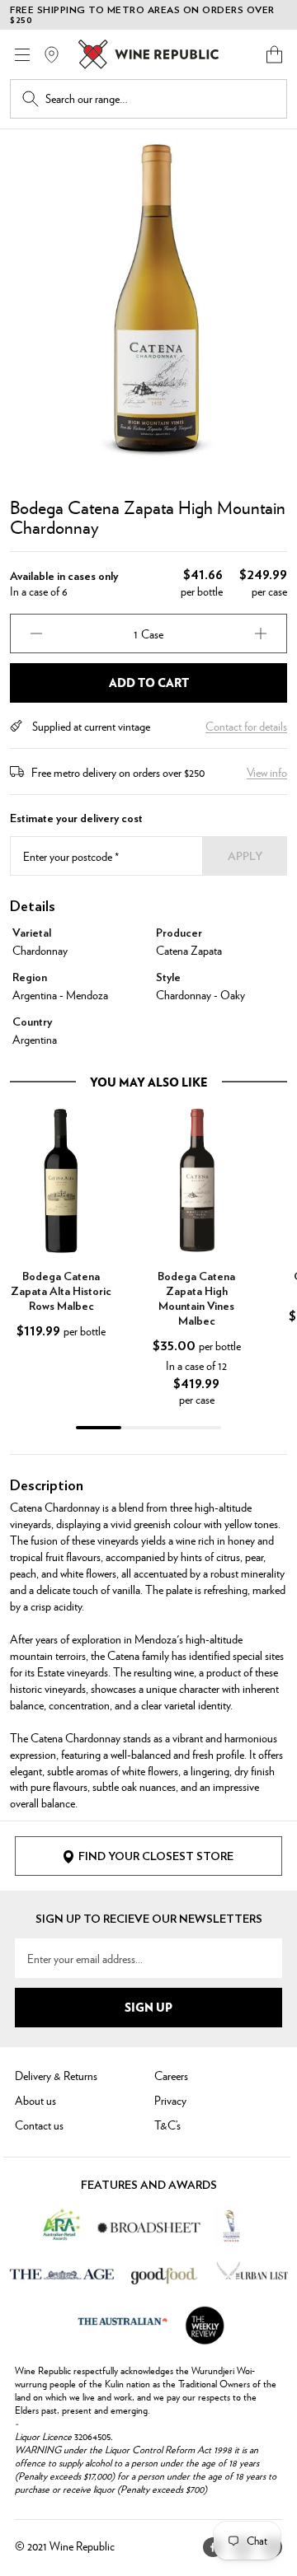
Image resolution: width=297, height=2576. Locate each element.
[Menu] (22, 55)
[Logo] (148, 54)
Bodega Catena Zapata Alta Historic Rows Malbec (61, 1292)
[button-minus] (36, 633)
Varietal (32, 933)
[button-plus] (261, 633)
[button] (274, 54)
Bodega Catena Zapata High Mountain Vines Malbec (196, 1299)
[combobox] (160, 99)
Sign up (148, 2007)
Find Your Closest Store (156, 1857)
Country (32, 1022)
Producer (179, 933)
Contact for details (246, 726)
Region (30, 978)
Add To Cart (149, 682)
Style (168, 978)
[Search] (31, 99)
